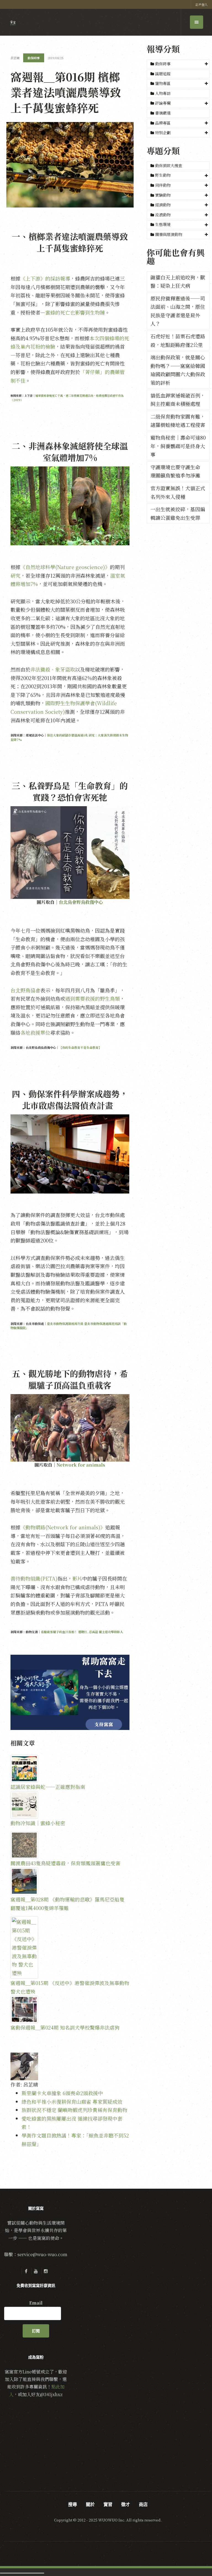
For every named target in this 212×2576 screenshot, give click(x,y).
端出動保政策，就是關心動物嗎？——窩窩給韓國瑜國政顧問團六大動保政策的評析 (178, 370)
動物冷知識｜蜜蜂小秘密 (38, 1823)
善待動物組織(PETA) (34, 1578)
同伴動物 (163, 185)
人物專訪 (162, 93)
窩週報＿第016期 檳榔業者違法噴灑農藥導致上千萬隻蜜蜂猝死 (66, 92)
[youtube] (36, 2271)
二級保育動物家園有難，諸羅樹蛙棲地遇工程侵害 (178, 421)
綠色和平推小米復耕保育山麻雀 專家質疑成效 (72, 2102)
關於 (90, 2504)
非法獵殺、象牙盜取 (53, 669)
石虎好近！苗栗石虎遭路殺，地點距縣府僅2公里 (178, 340)
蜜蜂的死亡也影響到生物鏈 (75, 312)
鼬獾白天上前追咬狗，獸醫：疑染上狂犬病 (178, 282)
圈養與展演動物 (169, 234)
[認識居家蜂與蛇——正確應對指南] (70, 1769)
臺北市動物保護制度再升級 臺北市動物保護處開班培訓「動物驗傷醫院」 (69, 1326)
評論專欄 (163, 103)
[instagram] (46, 2271)
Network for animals (81, 1465)
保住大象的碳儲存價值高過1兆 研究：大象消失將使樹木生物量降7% (69, 737)
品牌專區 (163, 123)
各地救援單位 (35, 1033)
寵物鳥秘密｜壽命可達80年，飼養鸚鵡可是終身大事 (178, 446)
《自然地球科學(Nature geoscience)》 (65, 567)
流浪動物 (163, 215)
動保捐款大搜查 (168, 165)
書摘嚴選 (162, 113)
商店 (143, 2504)
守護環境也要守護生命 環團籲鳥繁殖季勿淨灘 (175, 471)
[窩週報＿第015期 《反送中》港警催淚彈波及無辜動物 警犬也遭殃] (70, 1947)
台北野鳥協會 (25, 990)
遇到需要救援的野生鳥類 (92, 998)
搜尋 (73, 2504)
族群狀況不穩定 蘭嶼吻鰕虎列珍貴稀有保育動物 (74, 2110)
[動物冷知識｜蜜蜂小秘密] (70, 1805)
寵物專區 (163, 83)
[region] (70, 1692)
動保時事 (163, 64)
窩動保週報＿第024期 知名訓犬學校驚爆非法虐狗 (65, 2027)
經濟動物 (163, 205)
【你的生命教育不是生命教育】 (80, 1047)
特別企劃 (163, 133)
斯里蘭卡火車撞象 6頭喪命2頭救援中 (62, 2093)
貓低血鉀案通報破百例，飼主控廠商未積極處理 (178, 400)
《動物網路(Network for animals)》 (63, 1527)
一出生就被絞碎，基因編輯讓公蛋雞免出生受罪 (178, 513)
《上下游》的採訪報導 (45, 278)
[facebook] (26, 2271)
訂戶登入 (202, 4)
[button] (178, 64)
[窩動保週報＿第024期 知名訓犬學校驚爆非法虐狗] (70, 2009)
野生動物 (163, 175)
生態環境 (163, 224)
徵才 (126, 2504)
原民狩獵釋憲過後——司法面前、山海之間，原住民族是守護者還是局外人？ (178, 311)
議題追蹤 (162, 74)
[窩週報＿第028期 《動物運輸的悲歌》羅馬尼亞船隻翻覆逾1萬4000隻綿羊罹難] (70, 1881)
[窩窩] (13, 23)
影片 (77, 1578)
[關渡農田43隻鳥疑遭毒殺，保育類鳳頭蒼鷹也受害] (70, 1845)
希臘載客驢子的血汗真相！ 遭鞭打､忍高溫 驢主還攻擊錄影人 (82, 1632)
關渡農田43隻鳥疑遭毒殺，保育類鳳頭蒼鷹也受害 (65, 1863)
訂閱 (36, 2331)
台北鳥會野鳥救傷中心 (81, 902)
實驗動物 (163, 195)
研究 (15, 575)
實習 (108, 2504)
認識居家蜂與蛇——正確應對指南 (48, 1787)
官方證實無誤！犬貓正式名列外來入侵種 (178, 492)
